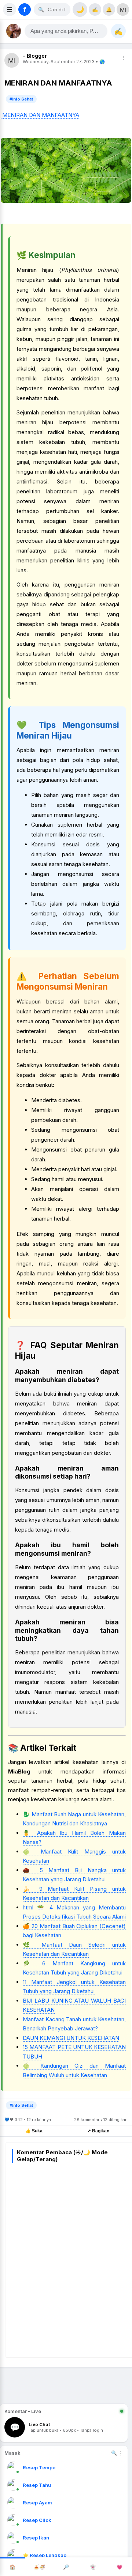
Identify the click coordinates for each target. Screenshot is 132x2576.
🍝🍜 (39, 2567)
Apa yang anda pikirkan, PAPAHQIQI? (69, 31)
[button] (66, 31)
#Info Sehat (21, 99)
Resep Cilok (37, 2520)
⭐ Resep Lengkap (45, 2555)
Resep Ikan (36, 2538)
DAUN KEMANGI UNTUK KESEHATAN (71, 2038)
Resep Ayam (37, 2503)
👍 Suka (34, 2131)
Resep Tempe (39, 2467)
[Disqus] (72, 2258)
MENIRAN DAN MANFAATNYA (40, 115)
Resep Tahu (37, 2485)
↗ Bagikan (98, 2131)
